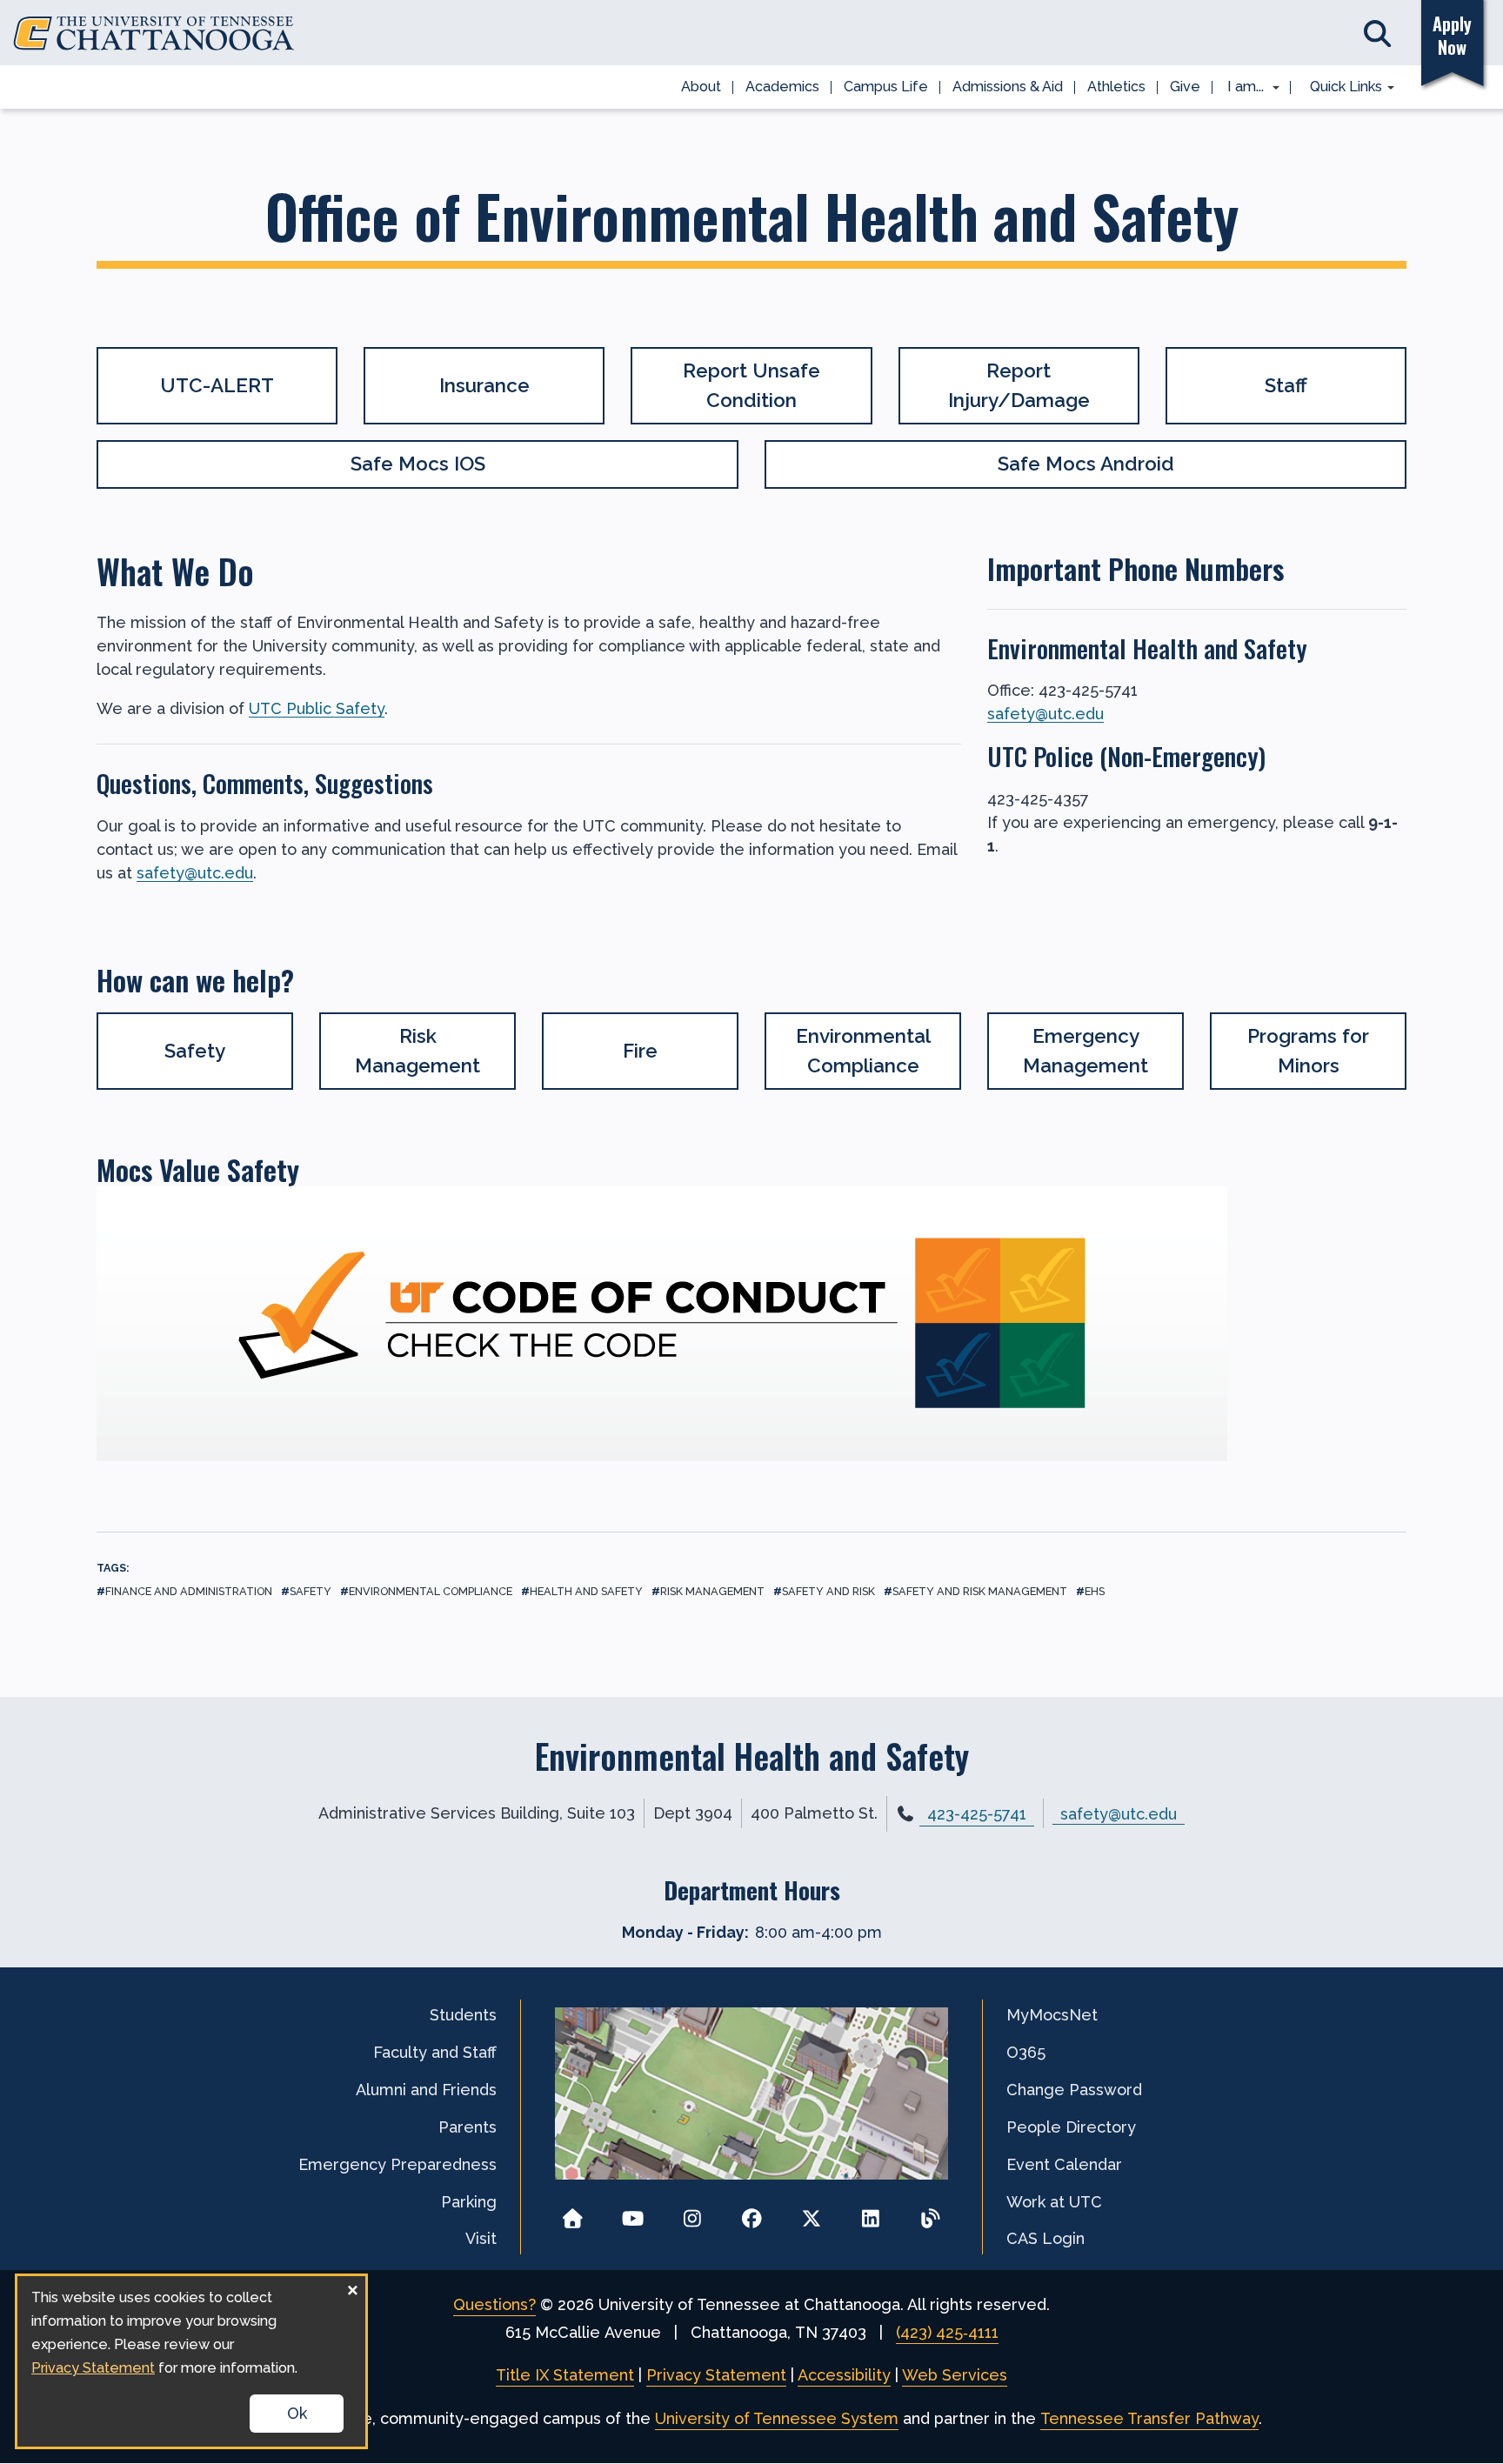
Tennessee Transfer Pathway (1149, 2418)
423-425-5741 (977, 1814)
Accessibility (844, 2375)
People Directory (1071, 2127)
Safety (195, 1051)
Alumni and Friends (426, 2090)
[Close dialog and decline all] (352, 2287)
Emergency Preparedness (397, 2164)
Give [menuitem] (1185, 87)
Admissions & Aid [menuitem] (1008, 87)
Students (463, 2015)
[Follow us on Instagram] (692, 2213)
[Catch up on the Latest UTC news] (930, 2213)
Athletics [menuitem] (1116, 87)
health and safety (586, 1591)
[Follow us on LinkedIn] (871, 2213)
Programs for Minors (1308, 1051)
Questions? (494, 2304)
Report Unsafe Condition (751, 385)
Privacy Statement (716, 2375)
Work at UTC (1054, 2202)
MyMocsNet (1052, 2015)
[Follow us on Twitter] (811, 2213)
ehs (1095, 1591)
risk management (712, 1591)
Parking (469, 2202)
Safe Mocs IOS (418, 464)
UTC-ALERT (217, 385)
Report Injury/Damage (1019, 385)
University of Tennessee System (777, 2418)
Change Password (1074, 2090)
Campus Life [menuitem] (886, 87)
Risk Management (417, 1051)
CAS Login (1045, 2238)
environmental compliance (431, 1591)
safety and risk (828, 1591)
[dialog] (191, 2361)
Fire (640, 1051)
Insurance (484, 385)
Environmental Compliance (863, 1051)
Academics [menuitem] (782, 87)
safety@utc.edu (195, 873)
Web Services (955, 2375)
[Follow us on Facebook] (752, 2213)
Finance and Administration (189, 1591)
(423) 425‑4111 (947, 2332)
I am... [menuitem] (1240, 88)
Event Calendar (1064, 2164)
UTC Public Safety (317, 708)
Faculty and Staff (435, 2052)
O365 (1026, 2052)
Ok (297, 2413)
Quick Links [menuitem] (1340, 88)
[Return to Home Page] (573, 2213)
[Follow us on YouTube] (633, 2213)
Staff (1286, 385)
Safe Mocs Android (1086, 464)
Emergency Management (1085, 1051)
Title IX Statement (565, 2375)
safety (311, 1591)
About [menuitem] (701, 87)
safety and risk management (980, 1591)
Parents (468, 2127)
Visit (481, 2238)
